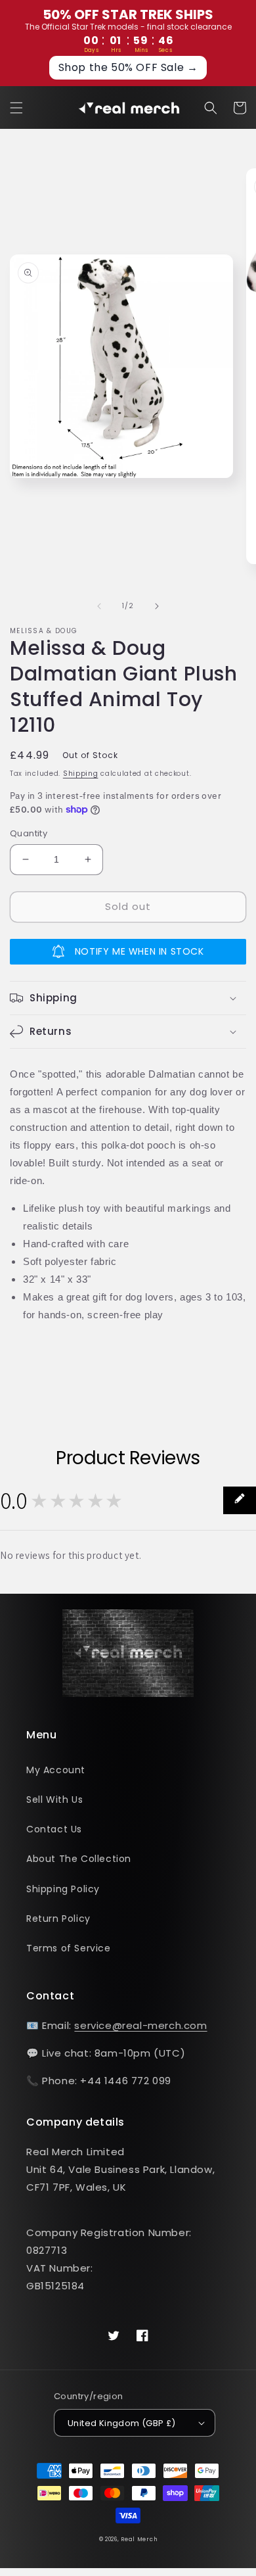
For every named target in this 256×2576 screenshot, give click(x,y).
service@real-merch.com (140, 2025)
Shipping (81, 774)
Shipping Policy (63, 1889)
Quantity (29, 833)
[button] (16, 108)
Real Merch (139, 2539)
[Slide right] (157, 606)
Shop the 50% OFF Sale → (128, 67)
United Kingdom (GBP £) (122, 2423)
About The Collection (79, 1859)
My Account (56, 1770)
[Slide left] (99, 606)
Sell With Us (54, 1800)
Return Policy (58, 1919)
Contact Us (54, 1829)
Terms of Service (69, 1948)
